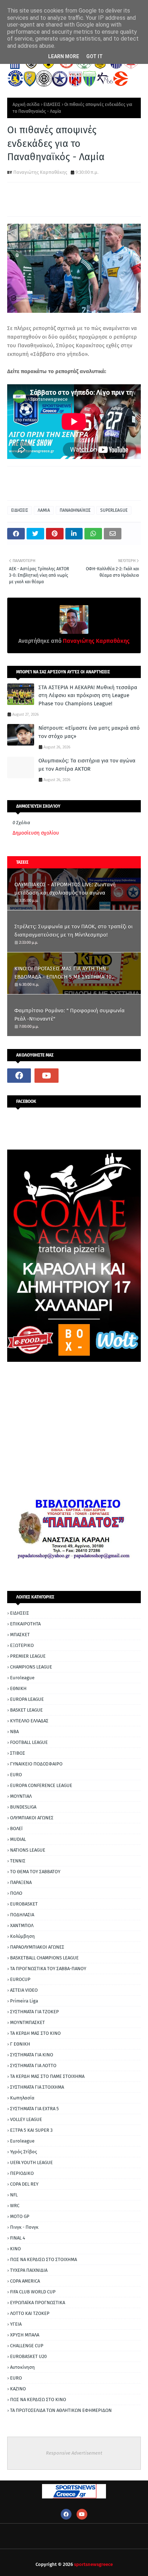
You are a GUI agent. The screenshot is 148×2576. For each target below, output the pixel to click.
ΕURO (16, 2378)
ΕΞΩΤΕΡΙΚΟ (22, 1645)
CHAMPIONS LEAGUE (31, 1667)
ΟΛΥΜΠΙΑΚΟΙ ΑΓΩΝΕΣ (32, 1818)
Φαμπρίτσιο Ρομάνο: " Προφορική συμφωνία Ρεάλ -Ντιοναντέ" (70, 1015)
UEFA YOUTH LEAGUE (31, 2162)
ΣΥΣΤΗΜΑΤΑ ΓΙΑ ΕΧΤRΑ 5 (34, 2109)
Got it (94, 56)
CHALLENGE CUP (27, 2346)
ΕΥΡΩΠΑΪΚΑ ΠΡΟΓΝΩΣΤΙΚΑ (38, 2303)
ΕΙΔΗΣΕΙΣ (52, 105)
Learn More (64, 56)
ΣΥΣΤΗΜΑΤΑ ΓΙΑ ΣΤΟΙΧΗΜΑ (37, 2087)
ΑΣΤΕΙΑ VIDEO (24, 1990)
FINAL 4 (18, 2238)
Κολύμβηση (22, 1936)
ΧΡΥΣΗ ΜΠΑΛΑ (25, 2335)
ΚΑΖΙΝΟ (18, 2389)
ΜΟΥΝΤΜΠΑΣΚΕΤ (27, 2022)
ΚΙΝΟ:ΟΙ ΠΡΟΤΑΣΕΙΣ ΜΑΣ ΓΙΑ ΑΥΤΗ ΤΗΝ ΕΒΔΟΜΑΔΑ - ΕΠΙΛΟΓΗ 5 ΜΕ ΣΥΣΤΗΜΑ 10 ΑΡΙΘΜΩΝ (63, 973)
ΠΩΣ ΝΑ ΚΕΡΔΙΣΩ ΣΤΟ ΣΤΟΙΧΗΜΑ (43, 2259)
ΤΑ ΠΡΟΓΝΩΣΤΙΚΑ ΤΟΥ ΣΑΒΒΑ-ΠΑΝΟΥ (48, 1969)
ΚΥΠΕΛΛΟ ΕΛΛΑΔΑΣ (29, 1721)
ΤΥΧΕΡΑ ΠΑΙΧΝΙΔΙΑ (29, 2270)
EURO (16, 1775)
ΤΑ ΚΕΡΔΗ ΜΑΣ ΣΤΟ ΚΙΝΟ (35, 2033)
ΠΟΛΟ (16, 1893)
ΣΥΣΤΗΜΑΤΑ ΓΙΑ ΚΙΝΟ (32, 2055)
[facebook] (19, 1076)
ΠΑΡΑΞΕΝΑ (21, 1882)
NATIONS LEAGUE (28, 1850)
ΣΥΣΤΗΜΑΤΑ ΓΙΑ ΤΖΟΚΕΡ (34, 2012)
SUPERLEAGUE (114, 510)
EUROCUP (20, 1979)
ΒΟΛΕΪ (16, 1828)
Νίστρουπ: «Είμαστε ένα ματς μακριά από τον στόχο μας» (89, 732)
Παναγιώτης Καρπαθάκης (40, 172)
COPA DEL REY (24, 2184)
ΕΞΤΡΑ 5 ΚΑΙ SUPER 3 (31, 2130)
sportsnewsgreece (93, 2564)
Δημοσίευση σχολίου (36, 833)
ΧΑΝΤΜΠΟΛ (22, 1925)
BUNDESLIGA (23, 1807)
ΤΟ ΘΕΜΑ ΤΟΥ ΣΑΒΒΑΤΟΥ (35, 1872)
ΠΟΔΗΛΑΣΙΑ (22, 1915)
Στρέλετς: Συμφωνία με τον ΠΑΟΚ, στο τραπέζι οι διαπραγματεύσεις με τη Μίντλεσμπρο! (73, 931)
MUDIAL (18, 1839)
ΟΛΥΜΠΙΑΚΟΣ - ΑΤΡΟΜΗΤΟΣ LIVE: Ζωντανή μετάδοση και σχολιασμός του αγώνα (65, 889)
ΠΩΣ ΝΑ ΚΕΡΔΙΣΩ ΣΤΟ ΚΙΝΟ (38, 2399)
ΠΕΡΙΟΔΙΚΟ (22, 2173)
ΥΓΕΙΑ (16, 2324)
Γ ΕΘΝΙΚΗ (20, 2044)
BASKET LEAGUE (26, 1710)
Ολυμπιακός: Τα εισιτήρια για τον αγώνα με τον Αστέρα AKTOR (87, 765)
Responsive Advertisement (74, 2453)
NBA (14, 1732)
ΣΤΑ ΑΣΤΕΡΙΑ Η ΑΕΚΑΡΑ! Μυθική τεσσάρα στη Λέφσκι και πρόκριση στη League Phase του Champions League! (88, 695)
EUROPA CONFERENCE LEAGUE (41, 1785)
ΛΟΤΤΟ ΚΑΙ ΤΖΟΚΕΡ (30, 2313)
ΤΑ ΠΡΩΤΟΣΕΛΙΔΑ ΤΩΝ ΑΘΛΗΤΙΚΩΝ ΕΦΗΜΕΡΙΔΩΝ (61, 2410)
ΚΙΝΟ (15, 2249)
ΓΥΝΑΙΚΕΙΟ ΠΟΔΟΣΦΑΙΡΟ (36, 1764)
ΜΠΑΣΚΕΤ (20, 1635)
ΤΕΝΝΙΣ (18, 1861)
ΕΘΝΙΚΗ (18, 1688)
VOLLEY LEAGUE (26, 2119)
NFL (14, 2195)
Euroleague (22, 1678)
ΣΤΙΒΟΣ (18, 1753)
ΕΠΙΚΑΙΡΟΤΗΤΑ (25, 1624)
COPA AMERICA (25, 2281)
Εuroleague (22, 2141)
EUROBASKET (24, 1904)
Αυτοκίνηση (22, 2367)
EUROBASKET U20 (28, 2356)
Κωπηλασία (22, 2098)
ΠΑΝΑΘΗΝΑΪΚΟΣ (75, 510)
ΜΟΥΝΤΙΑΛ (21, 1796)
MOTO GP (20, 2216)
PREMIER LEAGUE (28, 1656)
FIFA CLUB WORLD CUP (33, 2292)
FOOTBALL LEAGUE (29, 1742)
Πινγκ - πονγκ (24, 2227)
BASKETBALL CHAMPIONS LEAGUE (44, 1958)
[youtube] (46, 1076)
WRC (15, 2206)
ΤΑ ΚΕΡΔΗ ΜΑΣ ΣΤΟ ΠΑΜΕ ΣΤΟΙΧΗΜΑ (47, 2076)
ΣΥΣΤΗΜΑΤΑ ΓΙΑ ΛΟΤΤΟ (33, 2066)
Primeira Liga (24, 2001)
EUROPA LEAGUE (27, 1699)
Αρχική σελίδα (26, 105)
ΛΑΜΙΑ (44, 510)
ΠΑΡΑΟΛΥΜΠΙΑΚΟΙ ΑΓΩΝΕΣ (37, 1947)
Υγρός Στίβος (24, 2152)
